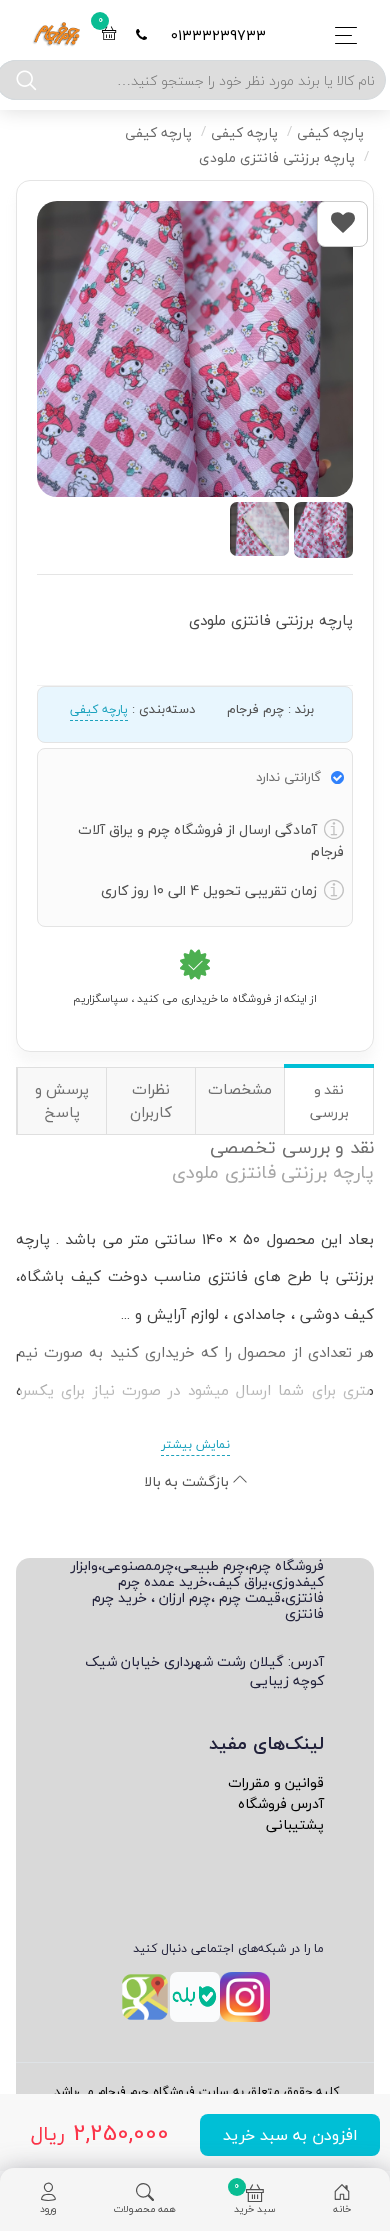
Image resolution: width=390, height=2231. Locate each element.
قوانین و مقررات (276, 1782)
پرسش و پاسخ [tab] (62, 1100)
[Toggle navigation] (340, 35)
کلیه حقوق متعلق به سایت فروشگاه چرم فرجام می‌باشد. (195, 2091)
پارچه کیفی (99, 709)
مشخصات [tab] (240, 1089)
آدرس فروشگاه (281, 1803)
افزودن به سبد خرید (290, 2135)
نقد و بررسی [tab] (329, 1101)
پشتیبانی (295, 1824)
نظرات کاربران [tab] (151, 1100)
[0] (109, 35)
